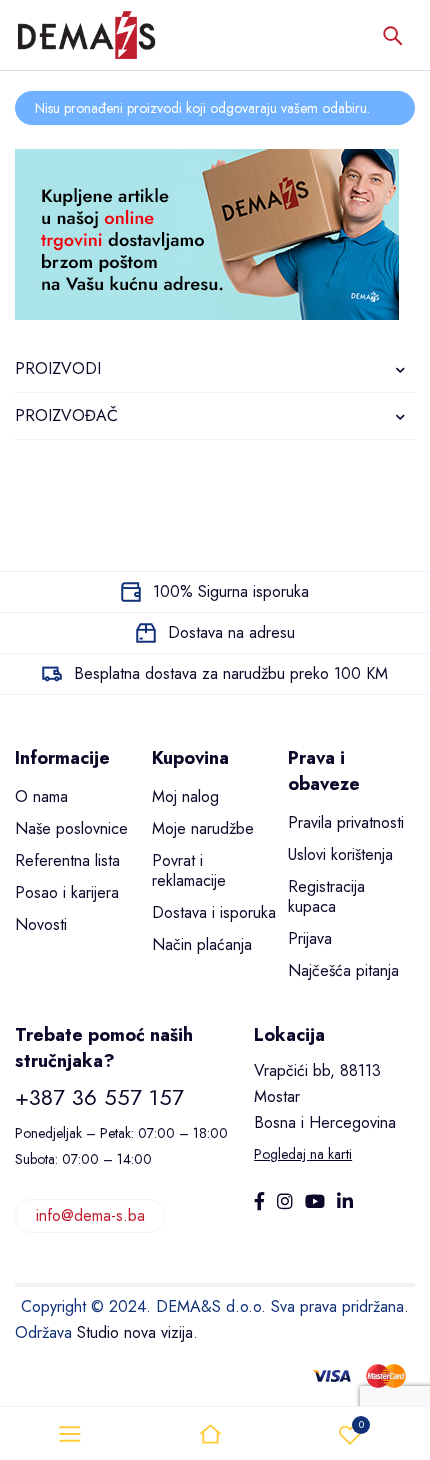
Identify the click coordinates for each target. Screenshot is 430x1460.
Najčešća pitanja (343, 970)
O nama (41, 796)
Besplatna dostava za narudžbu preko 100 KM (231, 673)
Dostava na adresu (231, 632)
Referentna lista (67, 860)
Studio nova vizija (135, 1332)
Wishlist (361, 1424)
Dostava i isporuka (214, 912)
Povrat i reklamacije (189, 870)
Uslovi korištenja (340, 854)
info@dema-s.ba (90, 1215)
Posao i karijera (67, 892)
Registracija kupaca (326, 896)
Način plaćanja (202, 944)
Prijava (310, 938)
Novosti (41, 924)
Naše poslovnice (71, 828)
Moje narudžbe (203, 828)
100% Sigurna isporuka (231, 591)
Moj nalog (185, 796)
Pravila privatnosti (346, 822)
